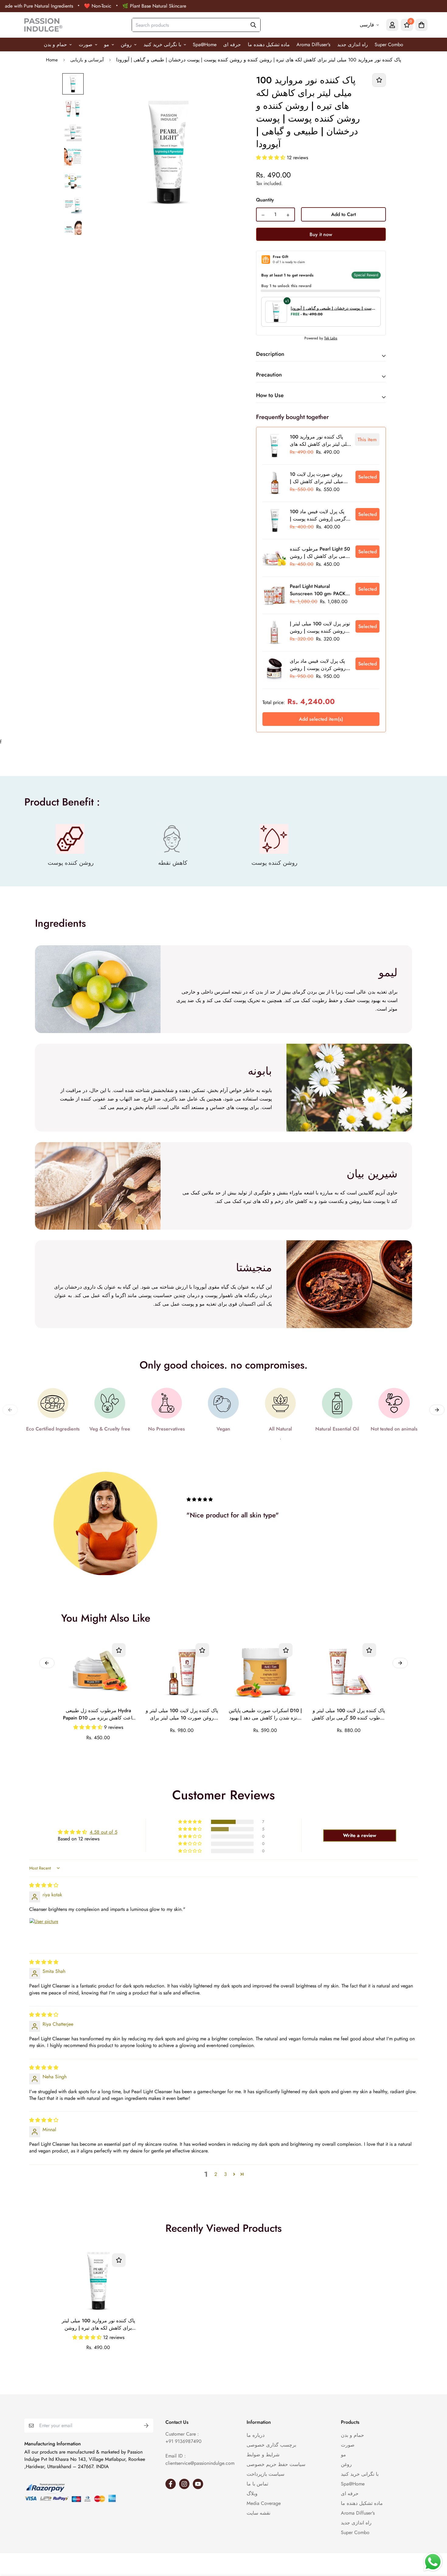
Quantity (265, 200)
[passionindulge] (43, 25)
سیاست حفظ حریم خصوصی (276, 2464)
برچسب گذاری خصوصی (271, 2445)
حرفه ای (232, 45)
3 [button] (225, 2174)
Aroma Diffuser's (313, 45)
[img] (44, 1885)
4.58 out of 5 (104, 1832)
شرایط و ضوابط (263, 2455)
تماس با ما (257, 2484)
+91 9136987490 (184, 2441)
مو (107, 45)
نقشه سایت (258, 2513)
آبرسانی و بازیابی (87, 60)
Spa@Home (205, 45)
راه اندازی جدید (353, 45)
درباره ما (256, 2435)
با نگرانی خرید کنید (162, 45)
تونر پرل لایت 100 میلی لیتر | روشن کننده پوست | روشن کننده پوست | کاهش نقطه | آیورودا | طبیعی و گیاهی (320, 628)
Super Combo (389, 45)
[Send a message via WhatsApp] (433, 2562)
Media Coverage (264, 2503)
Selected (367, 477)
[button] (271, 158)
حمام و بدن (55, 45)
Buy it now (321, 234)
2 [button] (216, 2174)
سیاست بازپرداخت (265, 2474)
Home (52, 60)
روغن (126, 45)
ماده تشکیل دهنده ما (269, 45)
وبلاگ (252, 2494)
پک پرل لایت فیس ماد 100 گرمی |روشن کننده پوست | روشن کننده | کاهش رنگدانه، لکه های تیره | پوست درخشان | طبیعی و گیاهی (321, 516)
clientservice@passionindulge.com (200, 2463)
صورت (86, 45)
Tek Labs (331, 338)
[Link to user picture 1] (44, 1932)
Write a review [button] (360, 1835)
